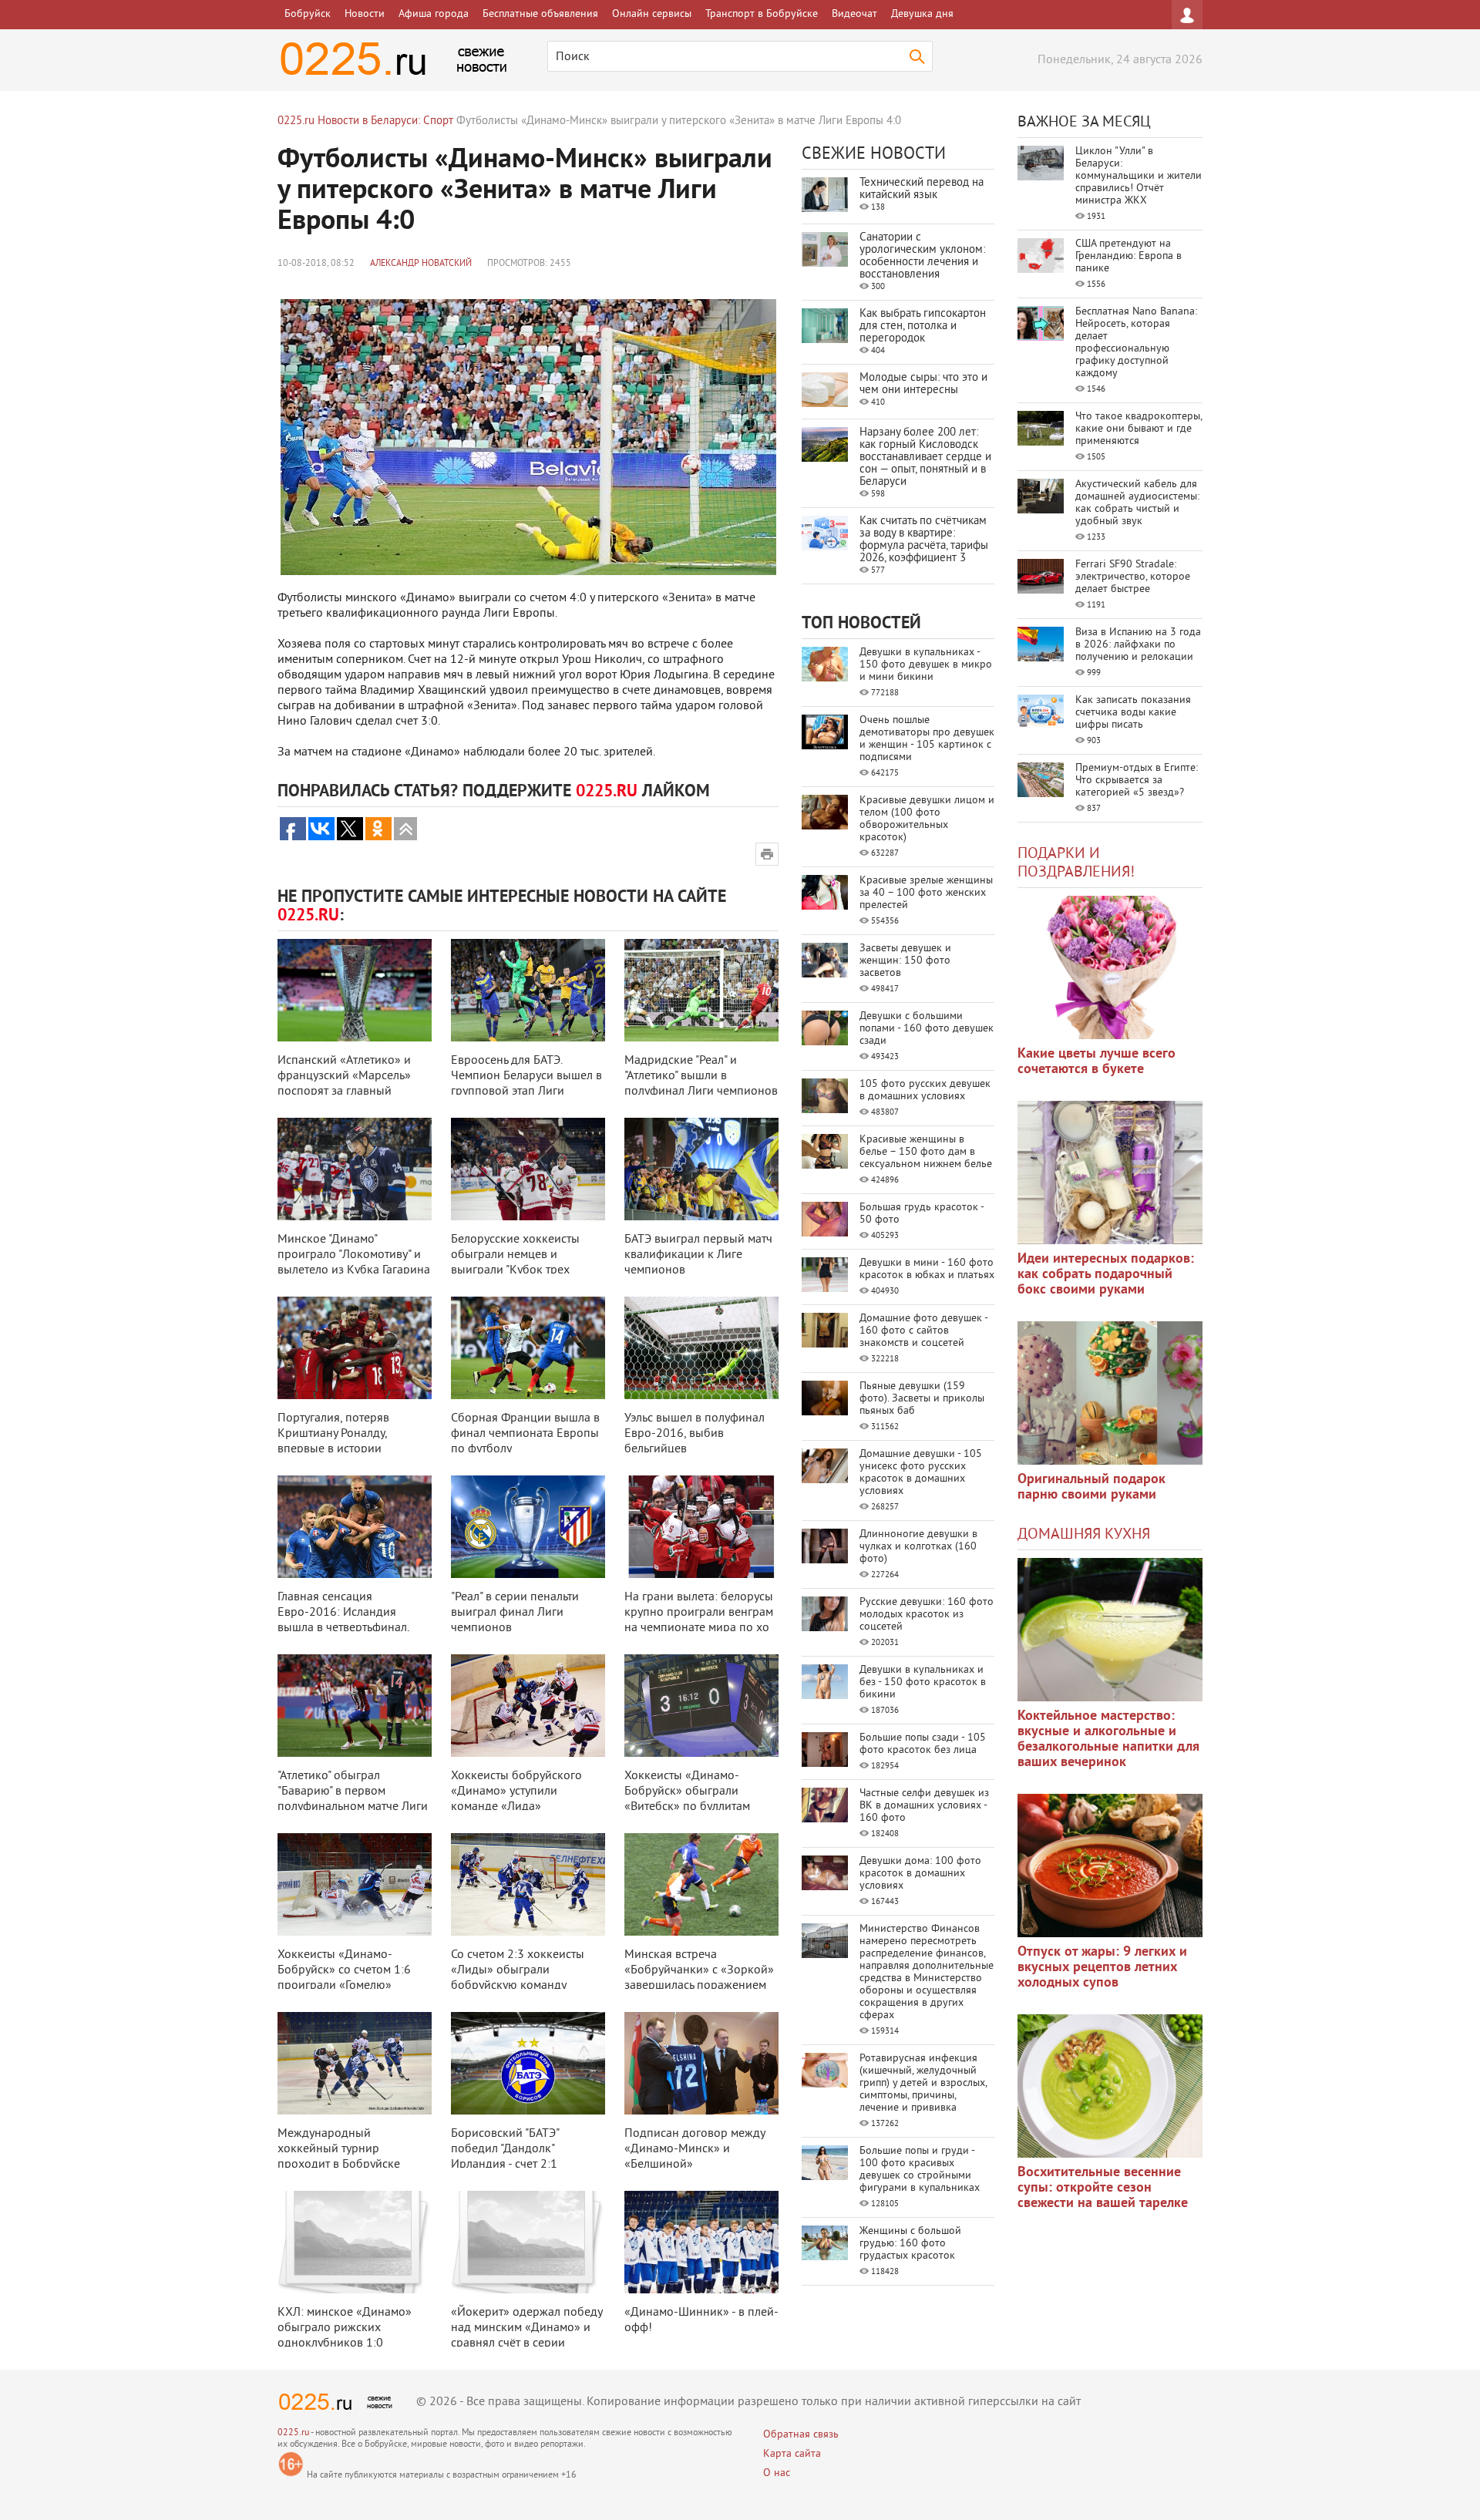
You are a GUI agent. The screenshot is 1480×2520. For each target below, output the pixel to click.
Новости (365, 14)
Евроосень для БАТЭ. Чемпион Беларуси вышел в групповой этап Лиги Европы (526, 1084)
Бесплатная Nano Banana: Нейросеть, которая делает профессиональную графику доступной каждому (1136, 343)
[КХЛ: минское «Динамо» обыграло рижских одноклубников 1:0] (355, 2242)
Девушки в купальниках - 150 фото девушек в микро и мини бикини (926, 665)
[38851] (1110, 1630)
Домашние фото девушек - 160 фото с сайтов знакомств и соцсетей (923, 1331)
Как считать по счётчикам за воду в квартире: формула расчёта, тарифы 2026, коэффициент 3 (924, 540)
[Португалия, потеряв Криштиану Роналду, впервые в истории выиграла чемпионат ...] (355, 1348)
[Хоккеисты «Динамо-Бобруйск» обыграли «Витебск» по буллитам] (701, 1706)
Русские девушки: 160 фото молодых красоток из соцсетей (927, 1615)
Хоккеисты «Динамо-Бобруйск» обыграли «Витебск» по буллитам (687, 1792)
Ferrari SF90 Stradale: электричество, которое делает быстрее (1133, 577)
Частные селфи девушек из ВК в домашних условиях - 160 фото (924, 1806)
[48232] (1110, 1173)
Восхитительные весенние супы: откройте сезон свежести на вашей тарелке (1103, 2188)
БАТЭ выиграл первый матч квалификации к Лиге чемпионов (698, 1255)
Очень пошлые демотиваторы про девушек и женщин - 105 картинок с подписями (927, 739)
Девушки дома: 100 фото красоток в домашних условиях (920, 1874)
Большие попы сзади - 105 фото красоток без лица (923, 1744)
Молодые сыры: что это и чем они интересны (923, 384)
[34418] (1110, 1393)
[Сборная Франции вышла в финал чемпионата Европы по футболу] (528, 1348)
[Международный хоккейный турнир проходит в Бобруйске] (355, 2063)
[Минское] (355, 1169)
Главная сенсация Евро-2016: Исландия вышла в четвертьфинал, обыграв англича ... (343, 1620)
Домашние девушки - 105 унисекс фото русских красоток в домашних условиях (921, 1473)
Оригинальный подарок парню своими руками (1091, 1487)
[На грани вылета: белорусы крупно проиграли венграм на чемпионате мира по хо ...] (701, 1527)
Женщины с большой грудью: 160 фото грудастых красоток (910, 2244)
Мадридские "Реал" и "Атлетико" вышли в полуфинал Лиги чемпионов (701, 1076)
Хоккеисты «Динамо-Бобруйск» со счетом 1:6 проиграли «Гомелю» (344, 1970)
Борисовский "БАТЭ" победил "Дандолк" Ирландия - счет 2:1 (505, 2149)
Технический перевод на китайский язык (922, 189)
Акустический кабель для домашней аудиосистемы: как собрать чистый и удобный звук (1137, 503)
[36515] (1110, 2086)
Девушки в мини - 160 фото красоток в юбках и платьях (927, 1269)
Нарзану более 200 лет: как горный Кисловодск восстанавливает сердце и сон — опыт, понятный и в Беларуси (925, 458)
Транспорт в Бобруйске (762, 14)
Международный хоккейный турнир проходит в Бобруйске (339, 2149)
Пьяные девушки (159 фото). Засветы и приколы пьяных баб (922, 1399)
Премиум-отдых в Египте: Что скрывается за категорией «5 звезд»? (1137, 781)
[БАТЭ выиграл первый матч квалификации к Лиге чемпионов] (701, 1169)
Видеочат (854, 14)
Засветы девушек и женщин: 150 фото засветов (905, 961)
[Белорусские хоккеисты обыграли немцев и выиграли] (528, 1169)
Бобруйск (308, 14)
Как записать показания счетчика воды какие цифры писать (1133, 713)
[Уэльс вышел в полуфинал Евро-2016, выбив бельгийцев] (701, 1348)
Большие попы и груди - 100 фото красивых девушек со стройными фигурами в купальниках (920, 2170)
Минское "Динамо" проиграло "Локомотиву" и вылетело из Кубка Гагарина (354, 1255)
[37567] (1110, 1866)
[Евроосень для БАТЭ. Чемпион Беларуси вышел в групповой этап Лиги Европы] (528, 990)
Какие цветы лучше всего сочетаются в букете (1097, 1062)
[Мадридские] (701, 990)
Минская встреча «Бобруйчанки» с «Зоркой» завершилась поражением (699, 1970)
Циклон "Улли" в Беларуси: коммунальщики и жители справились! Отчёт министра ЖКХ (1139, 176)
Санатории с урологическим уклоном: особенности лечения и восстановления (922, 256)
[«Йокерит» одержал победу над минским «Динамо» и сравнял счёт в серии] (528, 2242)
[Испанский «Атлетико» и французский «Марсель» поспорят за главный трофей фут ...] (355, 990)
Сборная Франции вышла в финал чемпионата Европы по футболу (525, 1434)
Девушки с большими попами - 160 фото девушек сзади (927, 1029)
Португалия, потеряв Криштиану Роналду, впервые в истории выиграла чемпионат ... (340, 1442)
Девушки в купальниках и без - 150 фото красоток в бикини (923, 1682)
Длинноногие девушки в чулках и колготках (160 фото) (918, 1547)
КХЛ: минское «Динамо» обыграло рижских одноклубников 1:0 (345, 2328)
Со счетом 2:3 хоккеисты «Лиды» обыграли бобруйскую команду (518, 1970)
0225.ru (293, 2433)
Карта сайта (792, 2454)
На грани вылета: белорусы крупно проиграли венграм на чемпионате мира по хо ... (699, 1620)
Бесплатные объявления (540, 14)
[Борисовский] (528, 2063)
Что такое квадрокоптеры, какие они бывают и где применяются (1139, 429)
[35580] (1110, 967)
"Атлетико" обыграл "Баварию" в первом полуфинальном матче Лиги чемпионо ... (353, 1799)
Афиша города (434, 14)
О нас (777, 2473)
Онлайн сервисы (652, 14)
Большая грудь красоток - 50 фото (922, 1214)
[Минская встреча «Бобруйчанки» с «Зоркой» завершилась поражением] (701, 1884)
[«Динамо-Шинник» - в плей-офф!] (701, 2242)
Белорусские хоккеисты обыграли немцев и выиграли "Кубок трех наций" (515, 1263)
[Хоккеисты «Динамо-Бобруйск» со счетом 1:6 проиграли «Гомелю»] (355, 1884)
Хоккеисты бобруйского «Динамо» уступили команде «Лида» (516, 1792)
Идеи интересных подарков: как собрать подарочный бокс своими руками (1106, 1275)
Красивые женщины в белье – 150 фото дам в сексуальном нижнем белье (926, 1152)
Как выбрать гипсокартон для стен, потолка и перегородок (923, 326)
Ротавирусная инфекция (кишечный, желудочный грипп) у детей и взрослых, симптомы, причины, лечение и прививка (923, 2083)
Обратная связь (801, 2435)
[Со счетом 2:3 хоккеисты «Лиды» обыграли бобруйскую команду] (528, 1884)
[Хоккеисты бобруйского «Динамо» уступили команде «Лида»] (528, 1706)
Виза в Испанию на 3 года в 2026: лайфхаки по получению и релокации (1138, 645)
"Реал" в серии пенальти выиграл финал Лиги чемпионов (515, 1613)
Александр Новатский (421, 264)
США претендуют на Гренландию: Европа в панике (1128, 256)
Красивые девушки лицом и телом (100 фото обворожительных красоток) (927, 819)
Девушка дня (922, 14)
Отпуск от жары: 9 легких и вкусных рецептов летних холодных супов (1102, 1968)
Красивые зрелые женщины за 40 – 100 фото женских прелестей (926, 893)
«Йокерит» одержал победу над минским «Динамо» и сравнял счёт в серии (526, 2328)
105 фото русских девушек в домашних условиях (925, 1090)
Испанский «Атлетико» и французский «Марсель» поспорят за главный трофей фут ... (344, 1084)
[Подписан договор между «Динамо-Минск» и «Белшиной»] (701, 2063)
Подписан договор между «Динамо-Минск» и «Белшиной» (695, 2149)
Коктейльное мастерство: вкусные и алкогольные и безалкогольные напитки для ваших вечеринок (1108, 1739)
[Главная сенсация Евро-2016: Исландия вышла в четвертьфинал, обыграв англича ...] (355, 1527)
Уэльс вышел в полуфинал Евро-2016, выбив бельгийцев (695, 1434)
